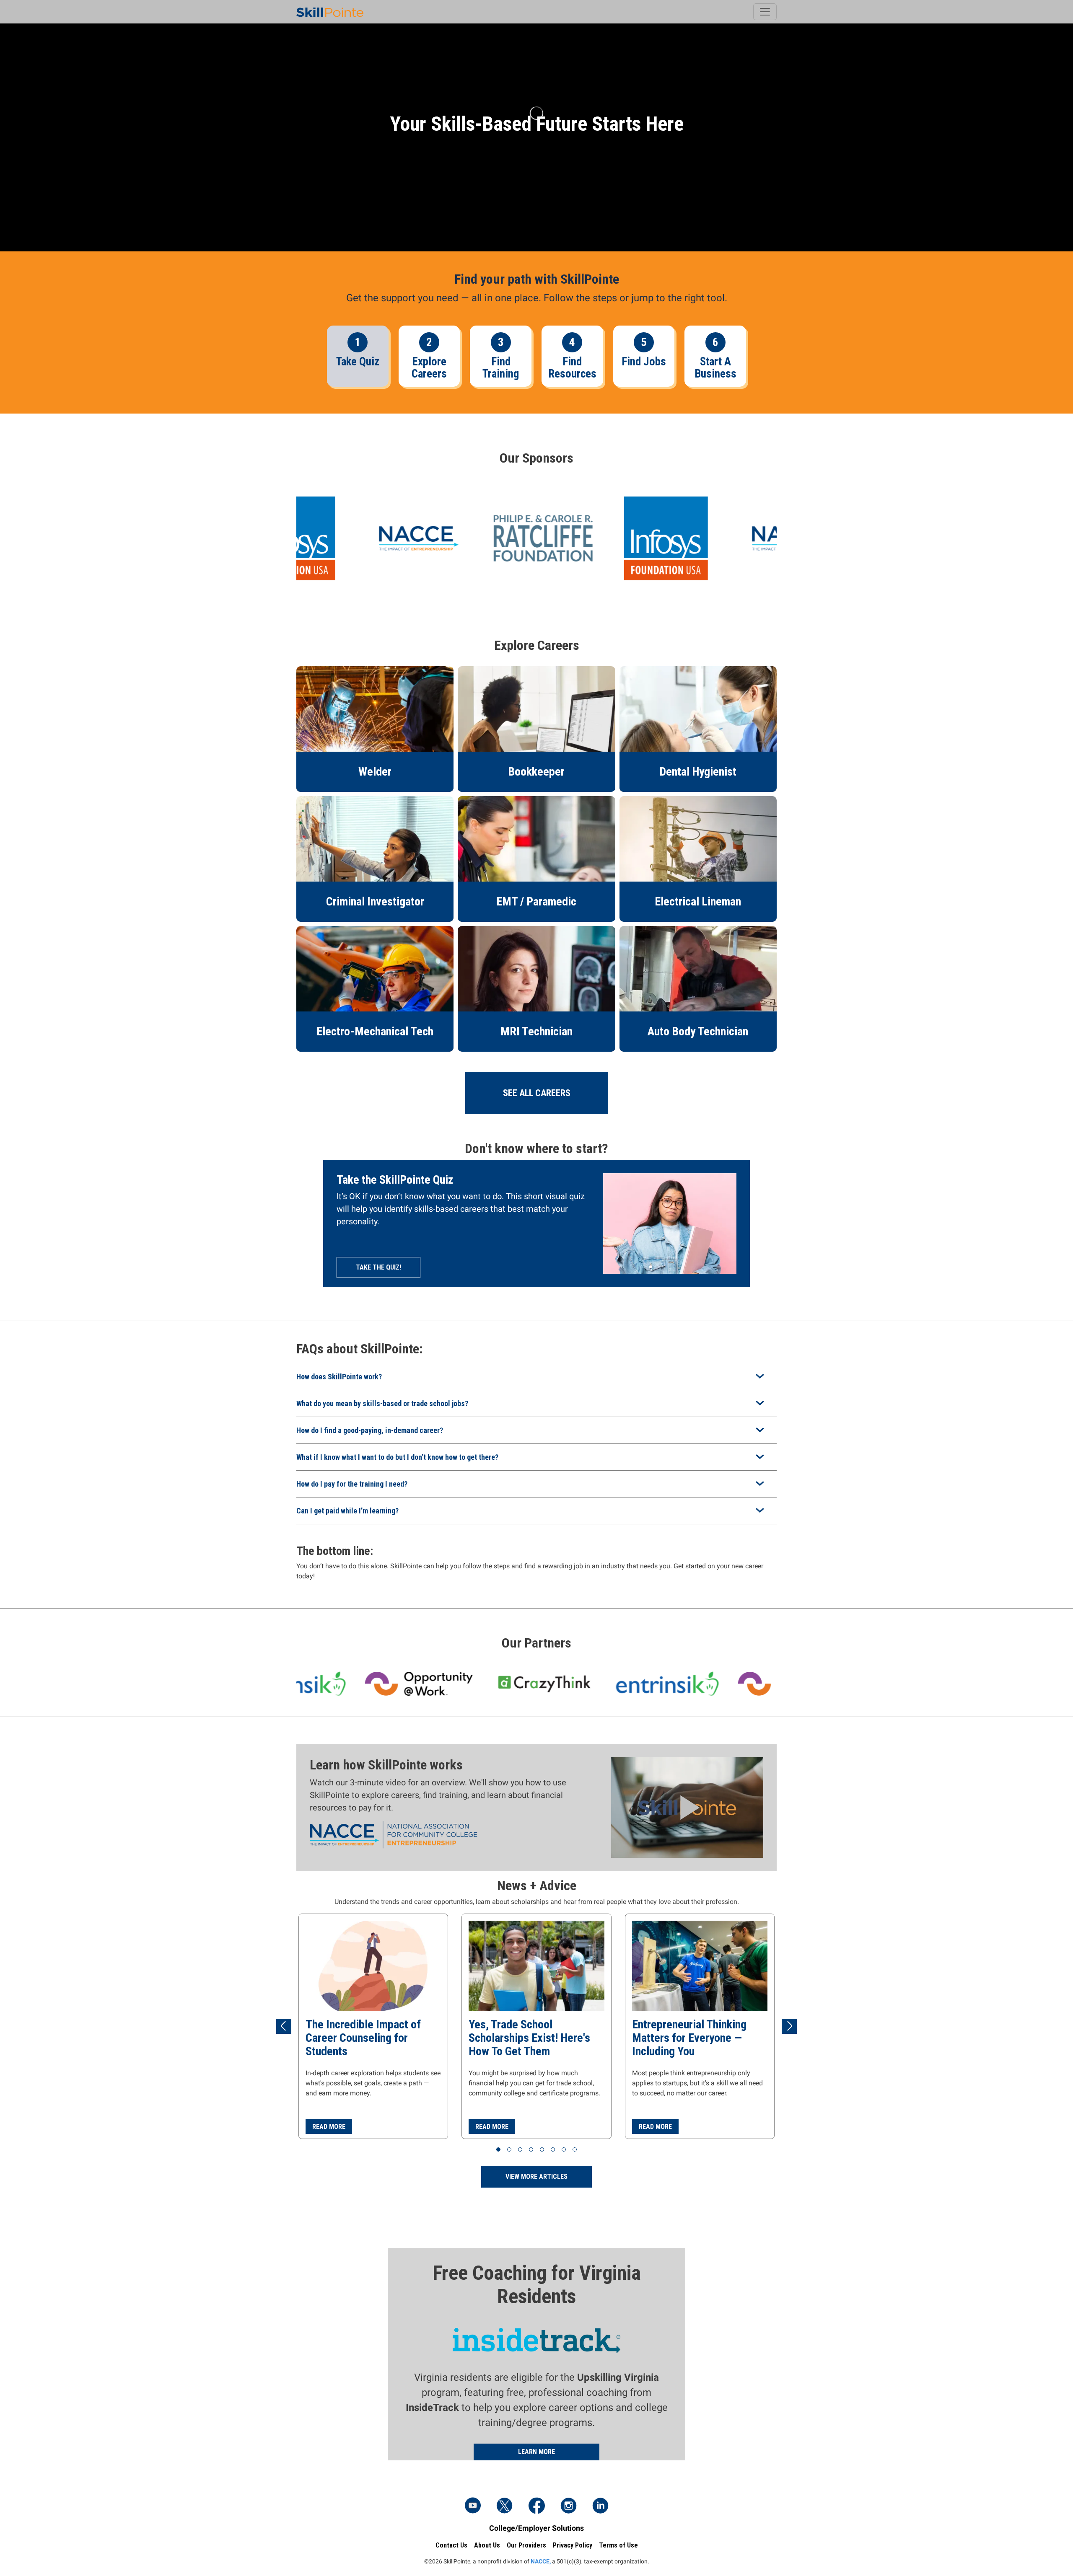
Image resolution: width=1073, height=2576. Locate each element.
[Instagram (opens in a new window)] (568, 2506)
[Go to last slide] (284, 2026)
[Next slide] (789, 2026)
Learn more (536, 2452)
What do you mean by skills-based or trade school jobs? (382, 1403)
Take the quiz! (378, 1267)
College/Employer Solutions (536, 2528)
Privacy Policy (573, 2545)
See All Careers (537, 1093)
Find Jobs (644, 362)
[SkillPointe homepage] (330, 12)
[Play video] (687, 1807)
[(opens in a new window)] (527, 538)
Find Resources (572, 368)
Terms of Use (618, 2545)
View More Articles (536, 2176)
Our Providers (526, 2545)
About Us (487, 2545)
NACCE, (541, 2561)
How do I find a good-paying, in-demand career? (370, 1430)
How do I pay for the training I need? (352, 1484)
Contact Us (451, 2545)
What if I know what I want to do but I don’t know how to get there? (397, 1457)
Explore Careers (429, 368)
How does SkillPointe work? (339, 1377)
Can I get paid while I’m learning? (347, 1511)
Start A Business (715, 368)
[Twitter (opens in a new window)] (505, 2506)
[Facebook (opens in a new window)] (536, 2506)
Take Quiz (358, 362)
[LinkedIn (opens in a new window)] (600, 2506)
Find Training (501, 368)
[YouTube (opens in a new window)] (473, 2506)
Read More (329, 2127)
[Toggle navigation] (765, 12)
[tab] (498, 2149)
